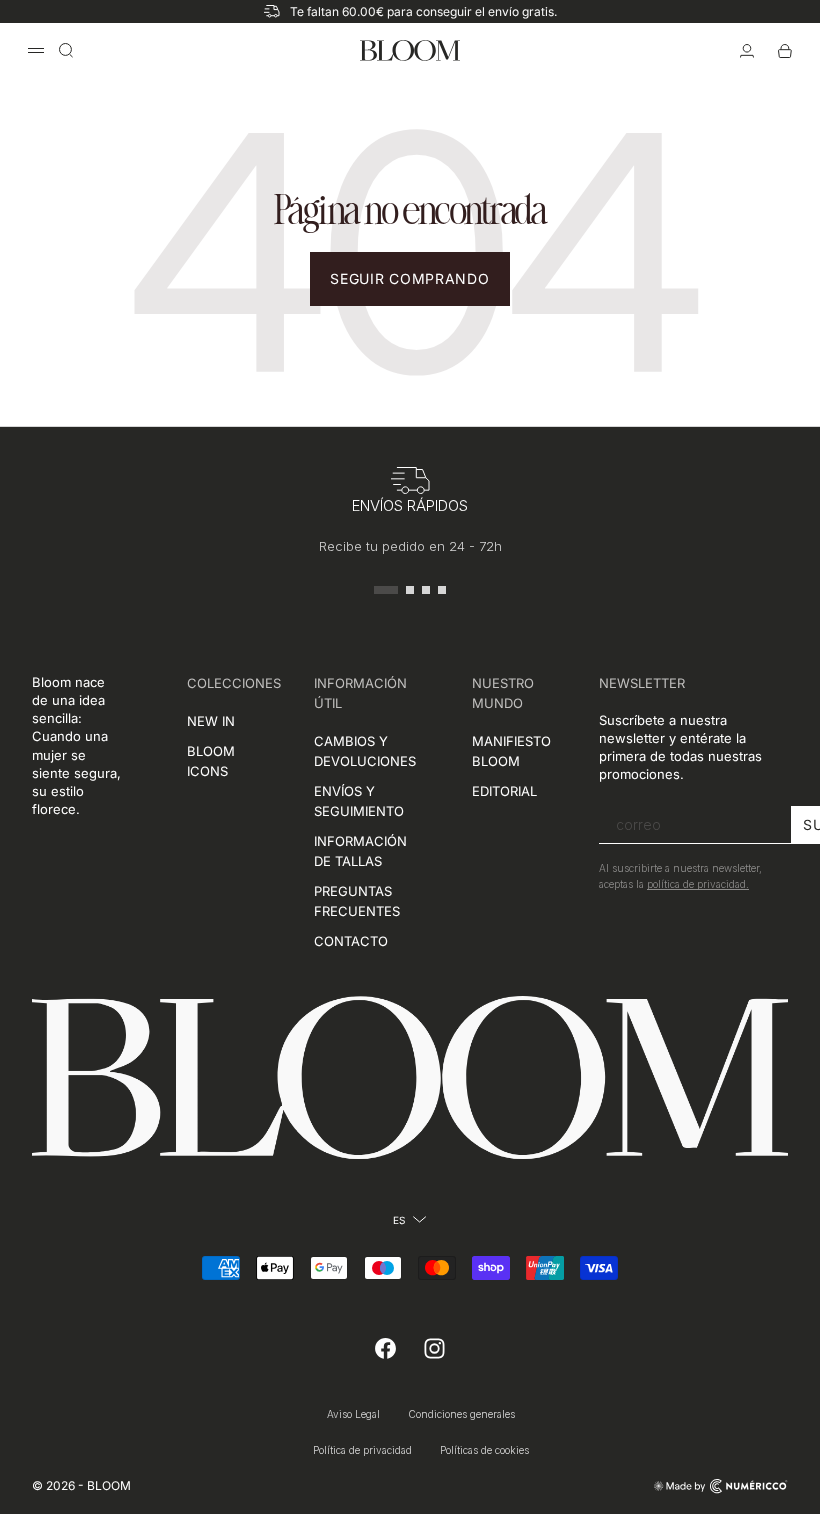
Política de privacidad (362, 1450)
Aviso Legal (353, 1414)
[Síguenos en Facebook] (385, 1349)
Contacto (351, 941)
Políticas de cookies (484, 1450)
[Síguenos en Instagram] (434, 1349)
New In (211, 721)
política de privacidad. (698, 884)
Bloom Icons (211, 761)
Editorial (504, 791)
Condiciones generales (461, 1414)
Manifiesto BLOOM (511, 751)
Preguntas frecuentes (357, 901)
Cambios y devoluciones (365, 751)
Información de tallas (360, 851)
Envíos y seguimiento (359, 801)
